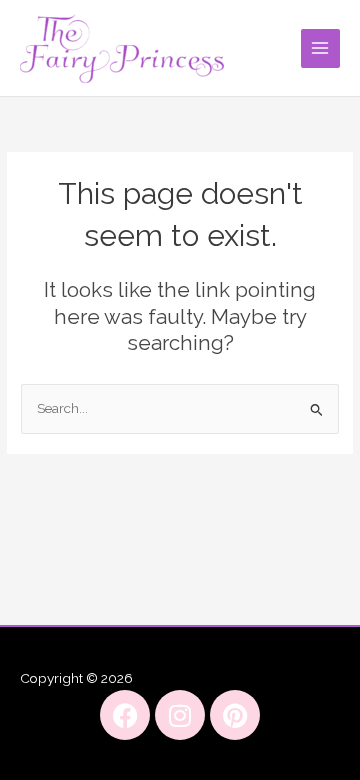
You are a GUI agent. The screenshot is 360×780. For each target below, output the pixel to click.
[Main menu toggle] (320, 48)
